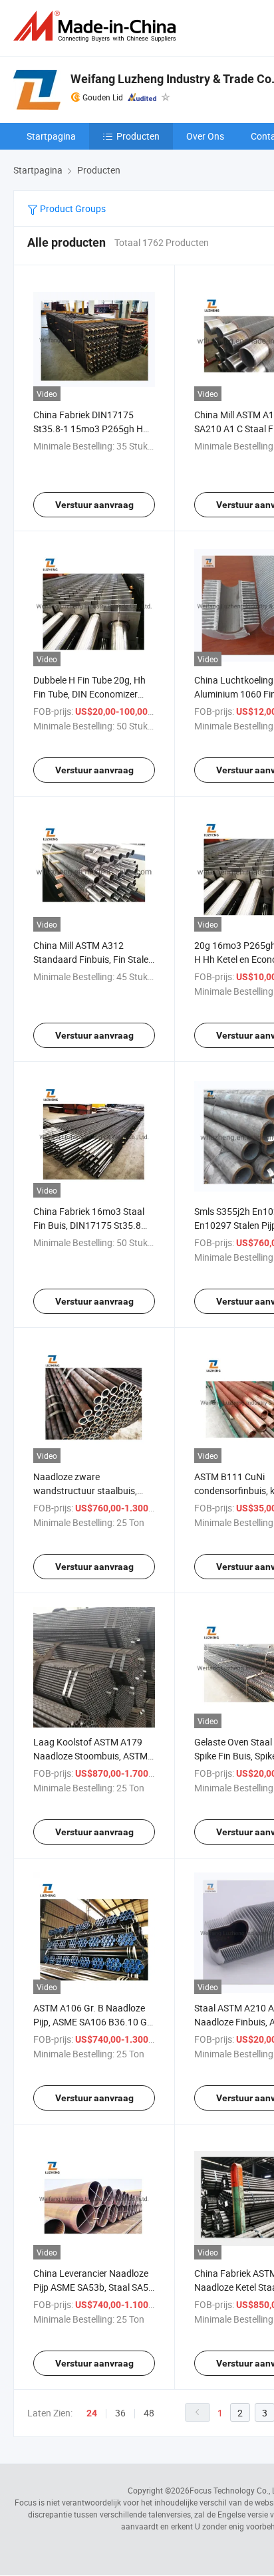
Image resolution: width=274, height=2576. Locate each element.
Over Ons (205, 136)
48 (149, 2413)
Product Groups (72, 208)
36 (120, 2413)
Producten (138, 136)
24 (92, 2413)
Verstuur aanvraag (94, 505)
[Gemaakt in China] (97, 26)
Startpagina (51, 136)
